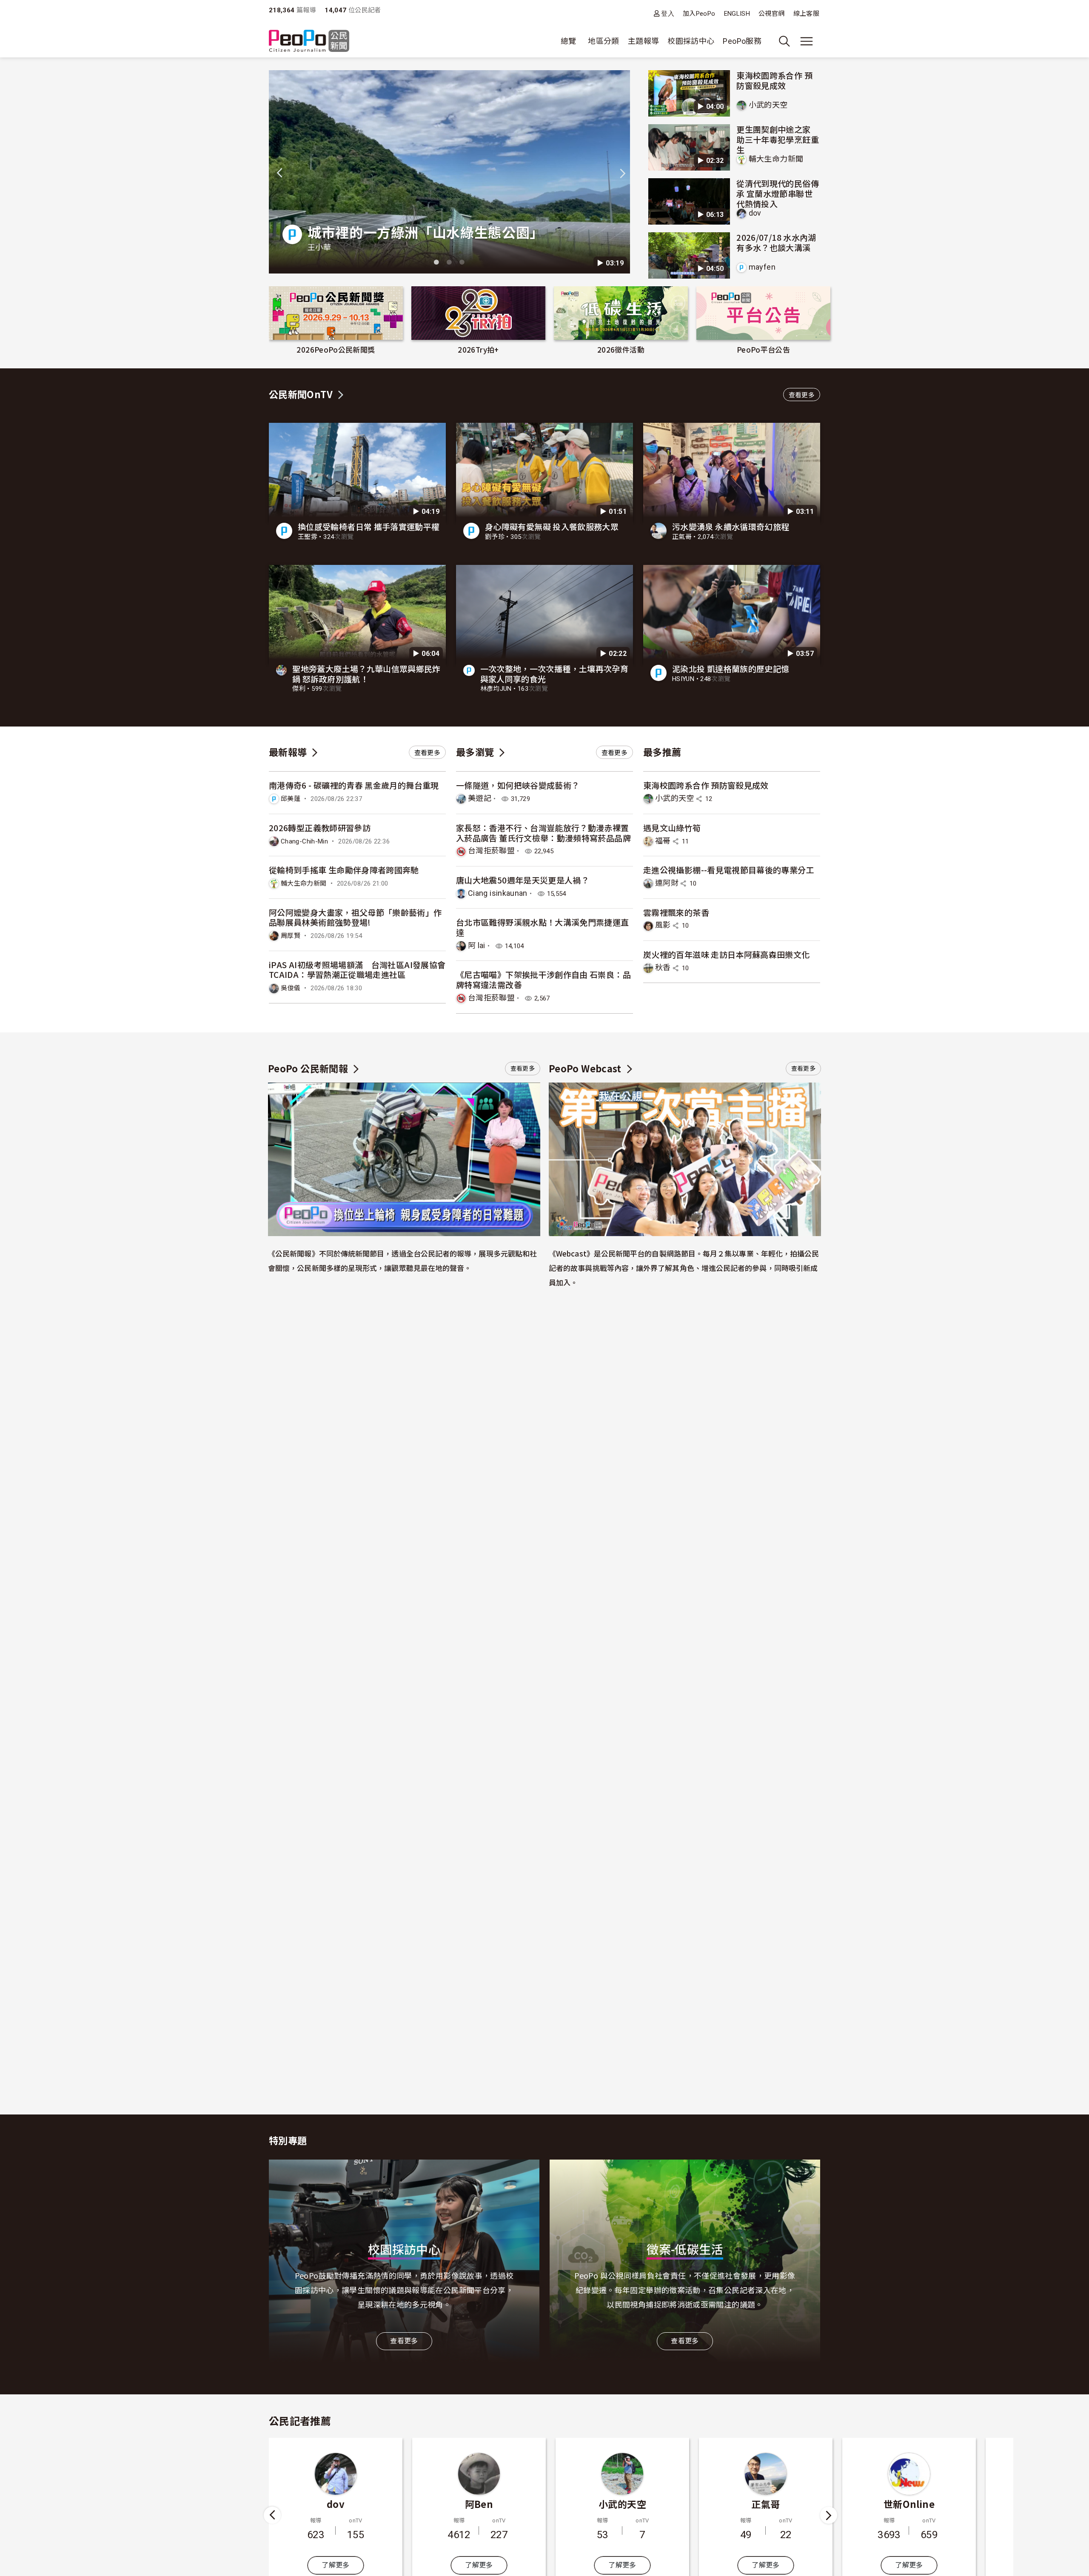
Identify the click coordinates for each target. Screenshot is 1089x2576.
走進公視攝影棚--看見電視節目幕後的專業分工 (729, 870)
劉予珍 (495, 537)
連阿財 (667, 883)
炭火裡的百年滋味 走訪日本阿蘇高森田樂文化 (727, 954)
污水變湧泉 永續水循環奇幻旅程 (731, 526)
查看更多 (802, 395)
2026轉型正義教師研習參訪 (320, 828)
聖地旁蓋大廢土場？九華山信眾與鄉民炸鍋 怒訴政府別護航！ (366, 674)
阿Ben (336, 2504)
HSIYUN (683, 679)
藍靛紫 (909, 2504)
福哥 (663, 841)
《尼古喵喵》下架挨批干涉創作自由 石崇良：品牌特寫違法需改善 (543, 979)
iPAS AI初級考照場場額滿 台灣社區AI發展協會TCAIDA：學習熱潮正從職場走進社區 (357, 970)
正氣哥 (682, 537)
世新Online (766, 2504)
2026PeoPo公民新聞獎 (336, 349)
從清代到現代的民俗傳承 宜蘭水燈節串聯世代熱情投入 (778, 193)
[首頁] (309, 41)
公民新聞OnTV (301, 394)
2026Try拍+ (478, 349)
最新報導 (288, 752)
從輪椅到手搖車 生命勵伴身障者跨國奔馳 (344, 870)
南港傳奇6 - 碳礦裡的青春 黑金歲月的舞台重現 (354, 785)
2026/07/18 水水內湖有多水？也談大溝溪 (776, 242)
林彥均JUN (496, 689)
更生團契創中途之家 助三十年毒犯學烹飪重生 (778, 139)
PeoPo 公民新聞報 (308, 1068)
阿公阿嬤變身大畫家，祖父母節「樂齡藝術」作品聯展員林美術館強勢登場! (355, 917)
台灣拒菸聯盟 (491, 851)
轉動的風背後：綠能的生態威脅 (605, 232)
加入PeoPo (699, 14)
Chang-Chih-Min (304, 841)
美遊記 (480, 798)
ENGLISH (737, 14)
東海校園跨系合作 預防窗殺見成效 (774, 80)
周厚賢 (291, 936)
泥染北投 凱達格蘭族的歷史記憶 (731, 668)
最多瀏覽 (475, 752)
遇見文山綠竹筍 (672, 828)
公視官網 (771, 14)
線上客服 (806, 14)
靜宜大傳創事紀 (535, 247)
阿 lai (477, 945)
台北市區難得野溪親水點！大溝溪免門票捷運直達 (543, 927)
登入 (668, 13)
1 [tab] (436, 262)
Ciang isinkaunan (498, 893)
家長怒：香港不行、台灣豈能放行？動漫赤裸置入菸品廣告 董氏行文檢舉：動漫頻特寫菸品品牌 (543, 833)
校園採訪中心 (691, 41)
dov (755, 213)
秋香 (663, 967)
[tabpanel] (289, 172)
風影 (663, 925)
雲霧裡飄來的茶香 (676, 912)
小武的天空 (768, 105)
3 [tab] (462, 262)
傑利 (299, 689)
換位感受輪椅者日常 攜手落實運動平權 (369, 526)
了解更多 (335, 2565)
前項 (273, 2515)
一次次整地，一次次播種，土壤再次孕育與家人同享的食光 (554, 674)
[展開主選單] (807, 41)
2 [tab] (449, 262)
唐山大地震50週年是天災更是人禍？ (523, 880)
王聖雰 (308, 537)
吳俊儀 (291, 988)
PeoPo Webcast (585, 1068)
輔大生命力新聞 (776, 159)
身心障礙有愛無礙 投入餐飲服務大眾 (552, 526)
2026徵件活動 (621, 349)
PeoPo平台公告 (763, 349)
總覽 (569, 41)
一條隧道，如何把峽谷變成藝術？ (518, 785)
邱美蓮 (291, 799)
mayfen (762, 267)
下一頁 (829, 2515)
